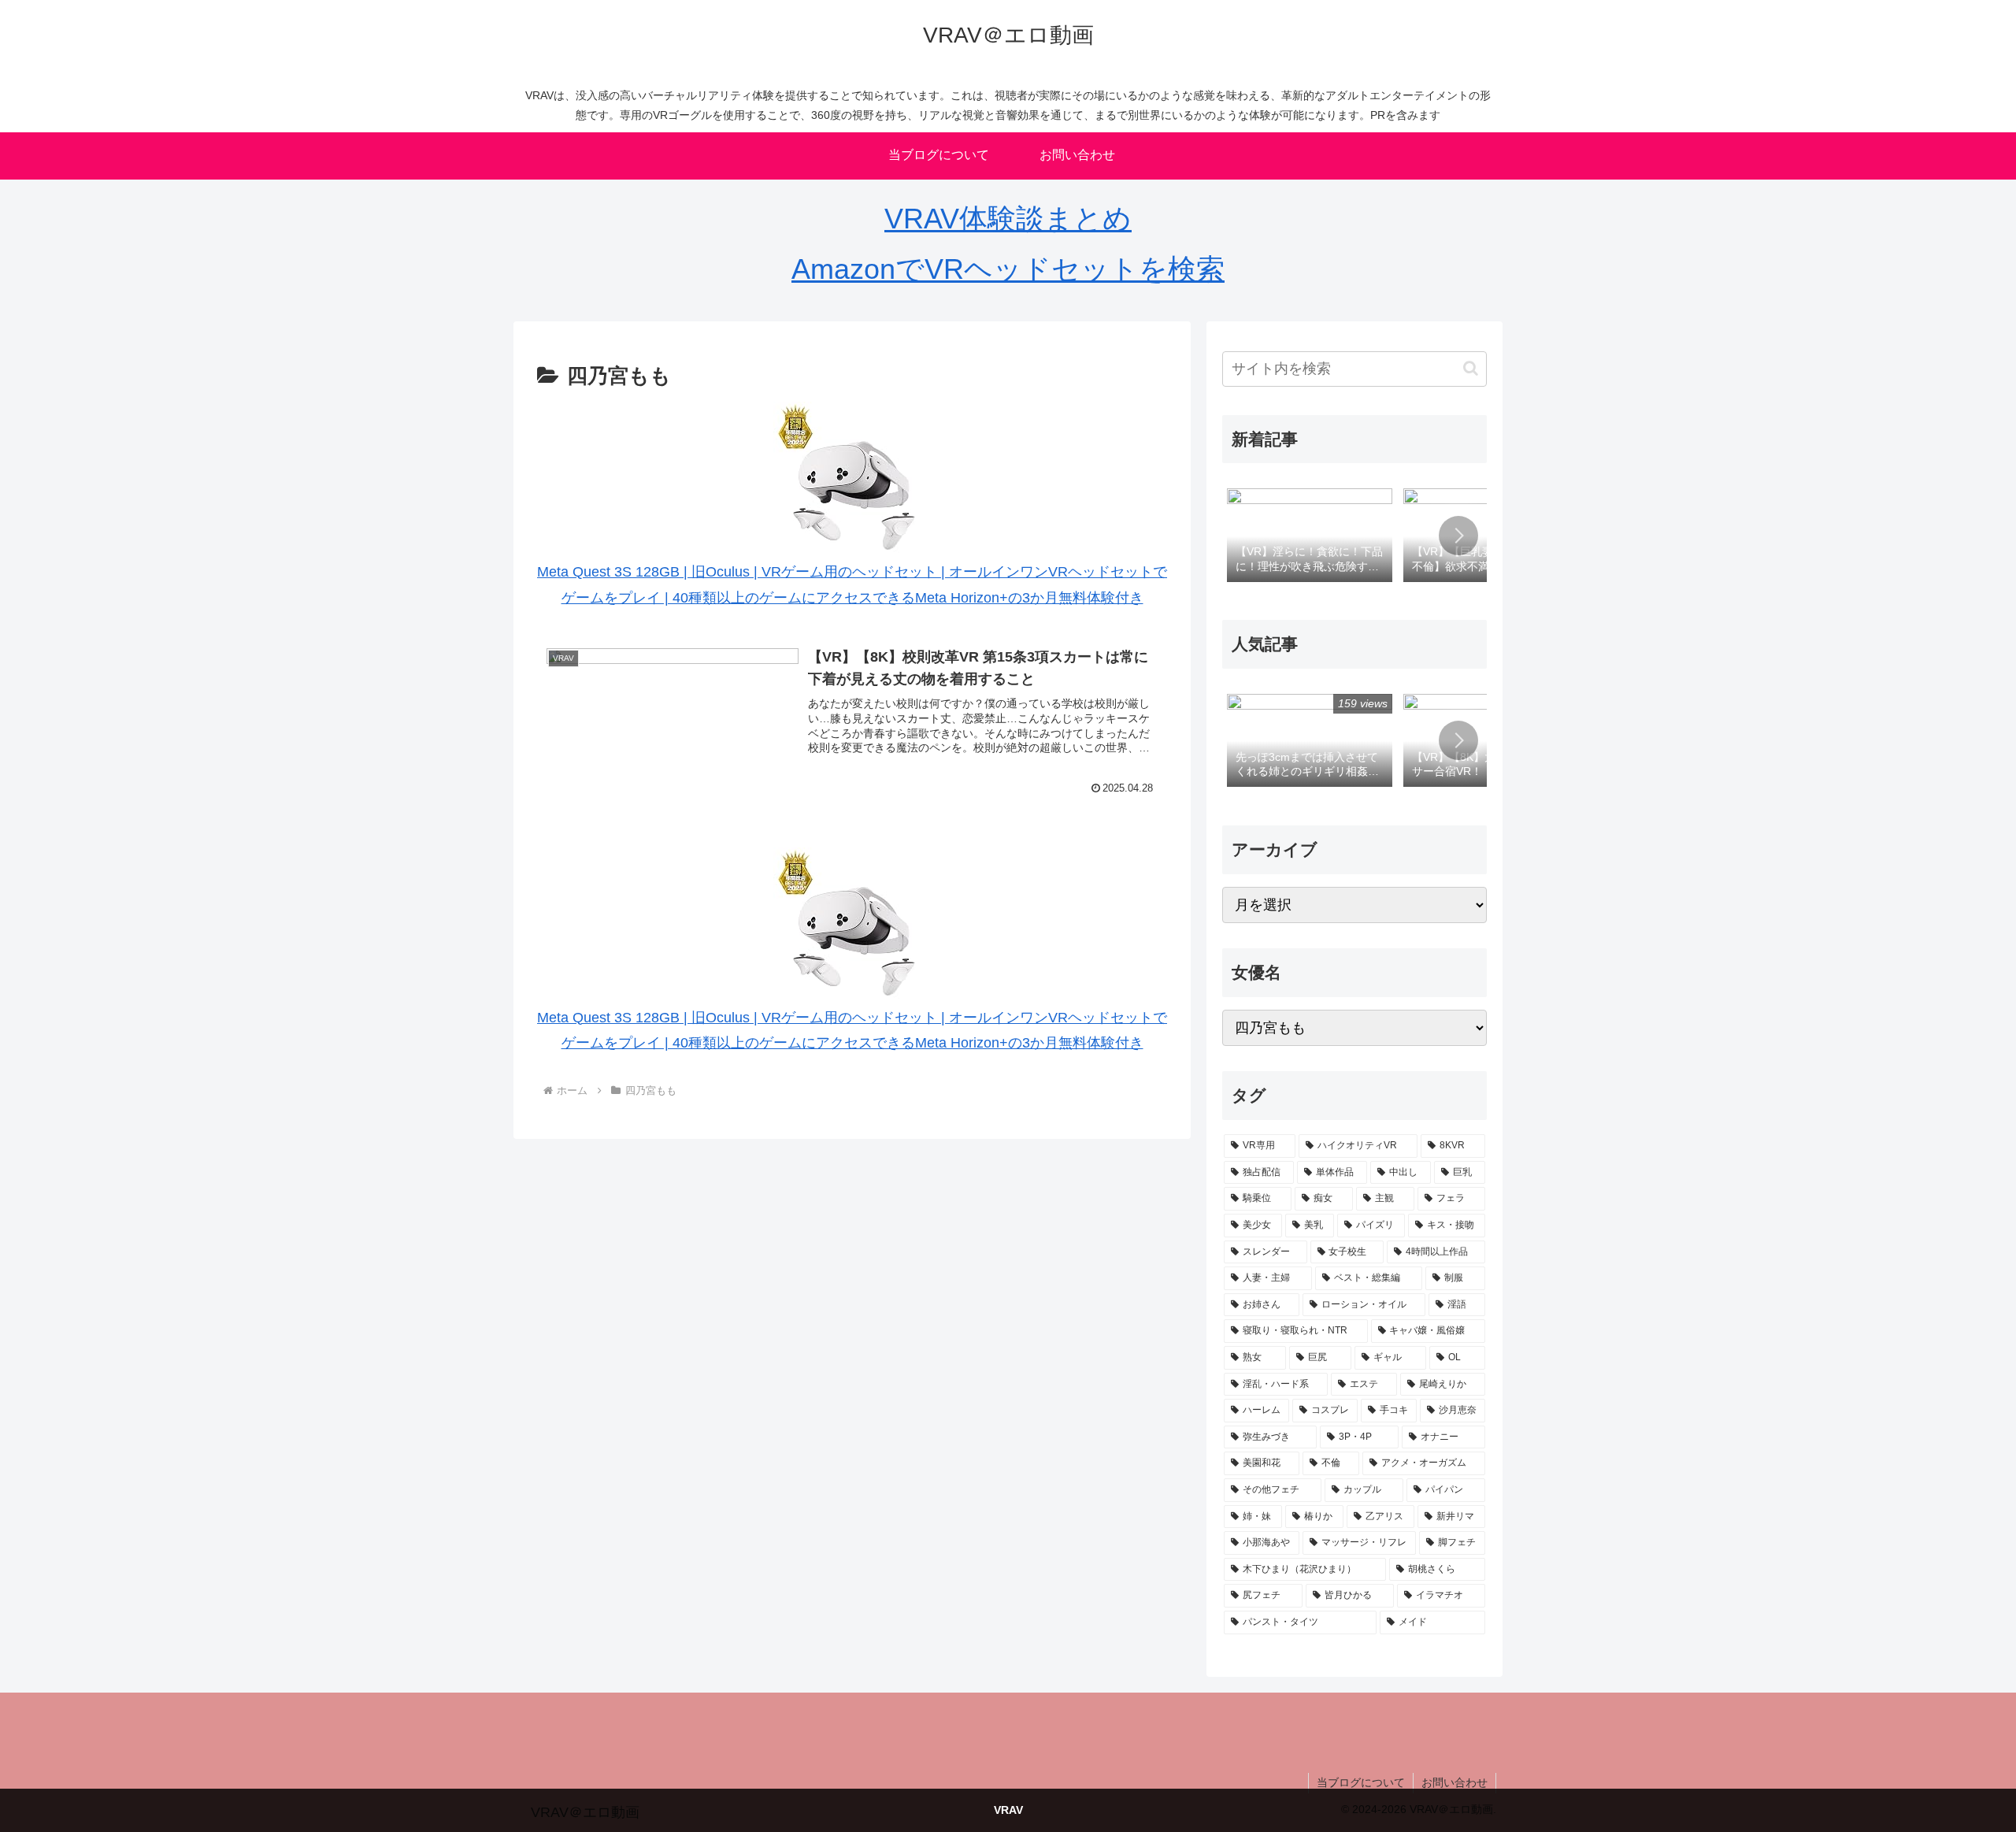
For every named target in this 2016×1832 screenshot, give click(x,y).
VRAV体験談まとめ (1008, 219)
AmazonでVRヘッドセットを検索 (1008, 269)
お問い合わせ (1455, 1782)
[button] (1471, 368)
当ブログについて (1361, 1782)
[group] (1310, 536)
